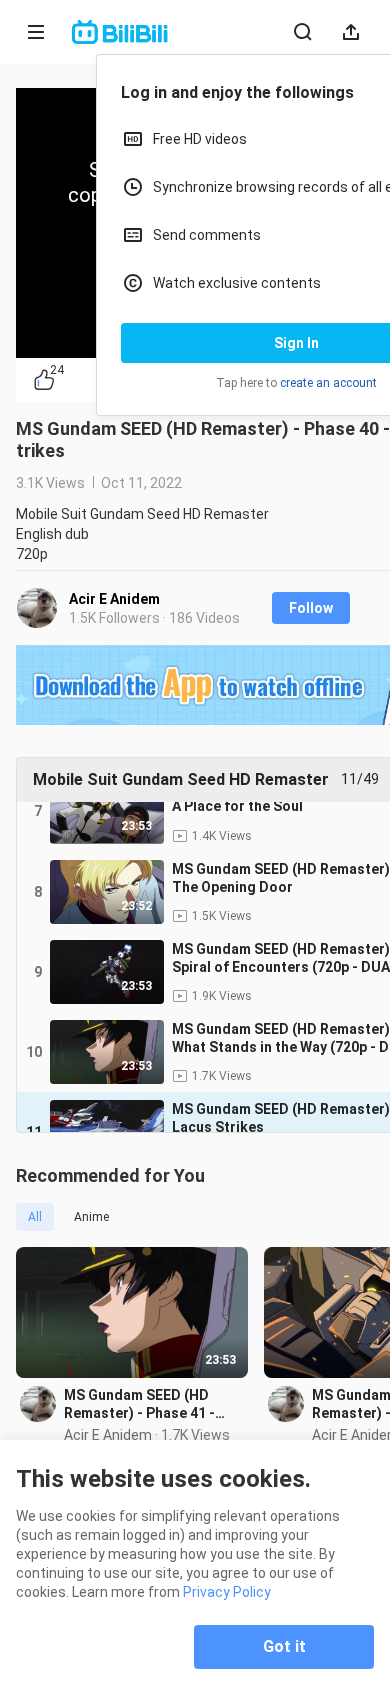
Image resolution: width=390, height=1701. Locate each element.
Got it (284, 1646)
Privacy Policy (227, 1592)
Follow (311, 608)
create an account (328, 383)
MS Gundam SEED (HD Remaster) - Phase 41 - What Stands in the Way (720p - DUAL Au (141, 1404)
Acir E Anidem (114, 599)
